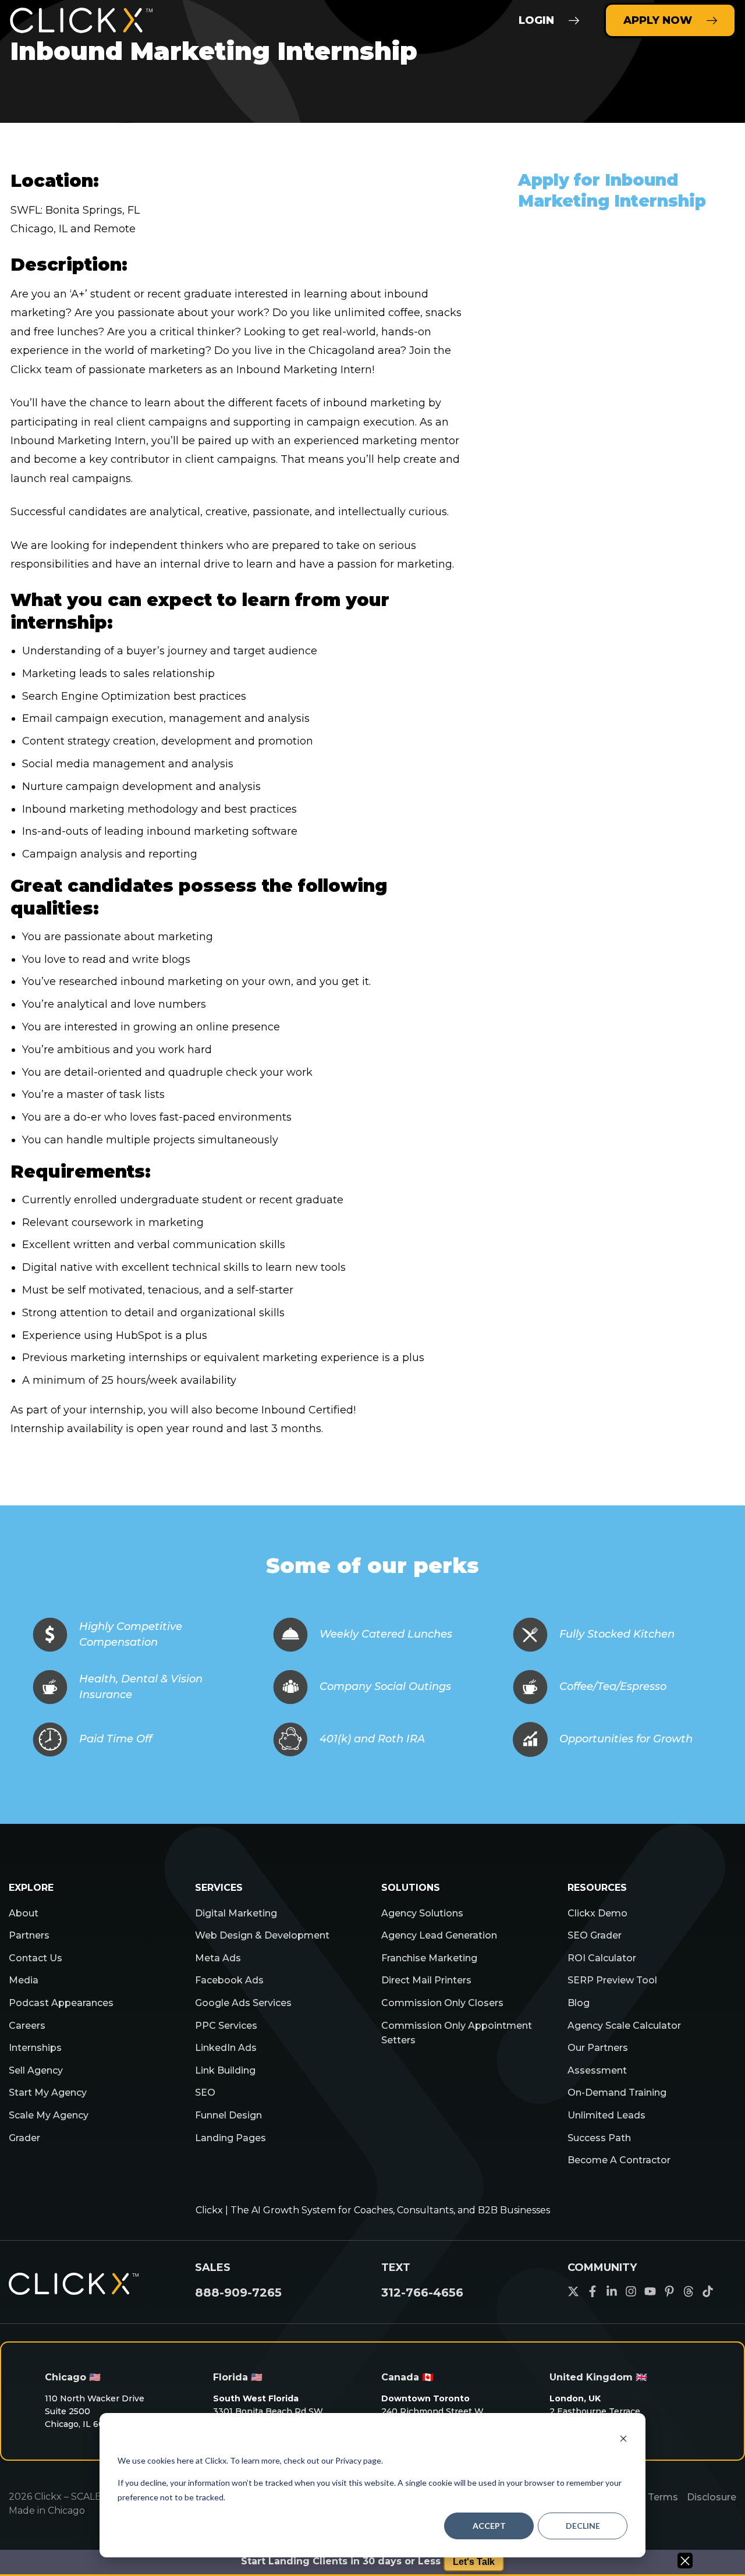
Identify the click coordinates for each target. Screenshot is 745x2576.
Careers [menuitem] (27, 2026)
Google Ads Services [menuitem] (243, 2003)
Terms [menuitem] (663, 2497)
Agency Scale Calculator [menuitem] (624, 2026)
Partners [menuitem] (29, 1935)
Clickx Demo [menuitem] (597, 1913)
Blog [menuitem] (579, 2003)
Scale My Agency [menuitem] (49, 2115)
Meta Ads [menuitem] (218, 1958)
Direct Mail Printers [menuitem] (426, 1980)
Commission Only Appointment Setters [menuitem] (457, 2033)
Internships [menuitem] (35, 2048)
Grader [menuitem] (24, 2138)
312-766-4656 (422, 2292)
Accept (489, 2526)
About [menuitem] (24, 1913)
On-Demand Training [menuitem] (617, 2093)
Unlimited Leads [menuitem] (606, 2115)
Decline (583, 2526)
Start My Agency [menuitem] (48, 2093)
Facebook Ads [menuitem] (229, 1980)
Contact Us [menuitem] (36, 1958)
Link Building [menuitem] (225, 2070)
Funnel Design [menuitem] (228, 2115)
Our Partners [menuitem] (598, 2048)
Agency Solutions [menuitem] (422, 1913)
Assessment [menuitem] (597, 2070)
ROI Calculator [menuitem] (602, 1958)
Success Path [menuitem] (599, 2138)
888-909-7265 (238, 2292)
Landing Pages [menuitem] (230, 2138)
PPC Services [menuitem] (226, 2026)
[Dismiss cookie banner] (623, 2438)
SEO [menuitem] (205, 2093)
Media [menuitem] (24, 1980)
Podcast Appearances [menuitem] (61, 2003)
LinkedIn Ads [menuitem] (226, 2048)
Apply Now (658, 20)
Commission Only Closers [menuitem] (442, 2003)
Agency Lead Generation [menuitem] (439, 1935)
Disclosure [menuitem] (712, 2497)
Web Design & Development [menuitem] (262, 1935)
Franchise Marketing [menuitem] (429, 1958)
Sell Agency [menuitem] (36, 2070)
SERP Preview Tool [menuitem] (612, 1980)
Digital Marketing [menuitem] (236, 1913)
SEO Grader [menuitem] (595, 1935)
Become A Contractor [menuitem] (619, 2160)
